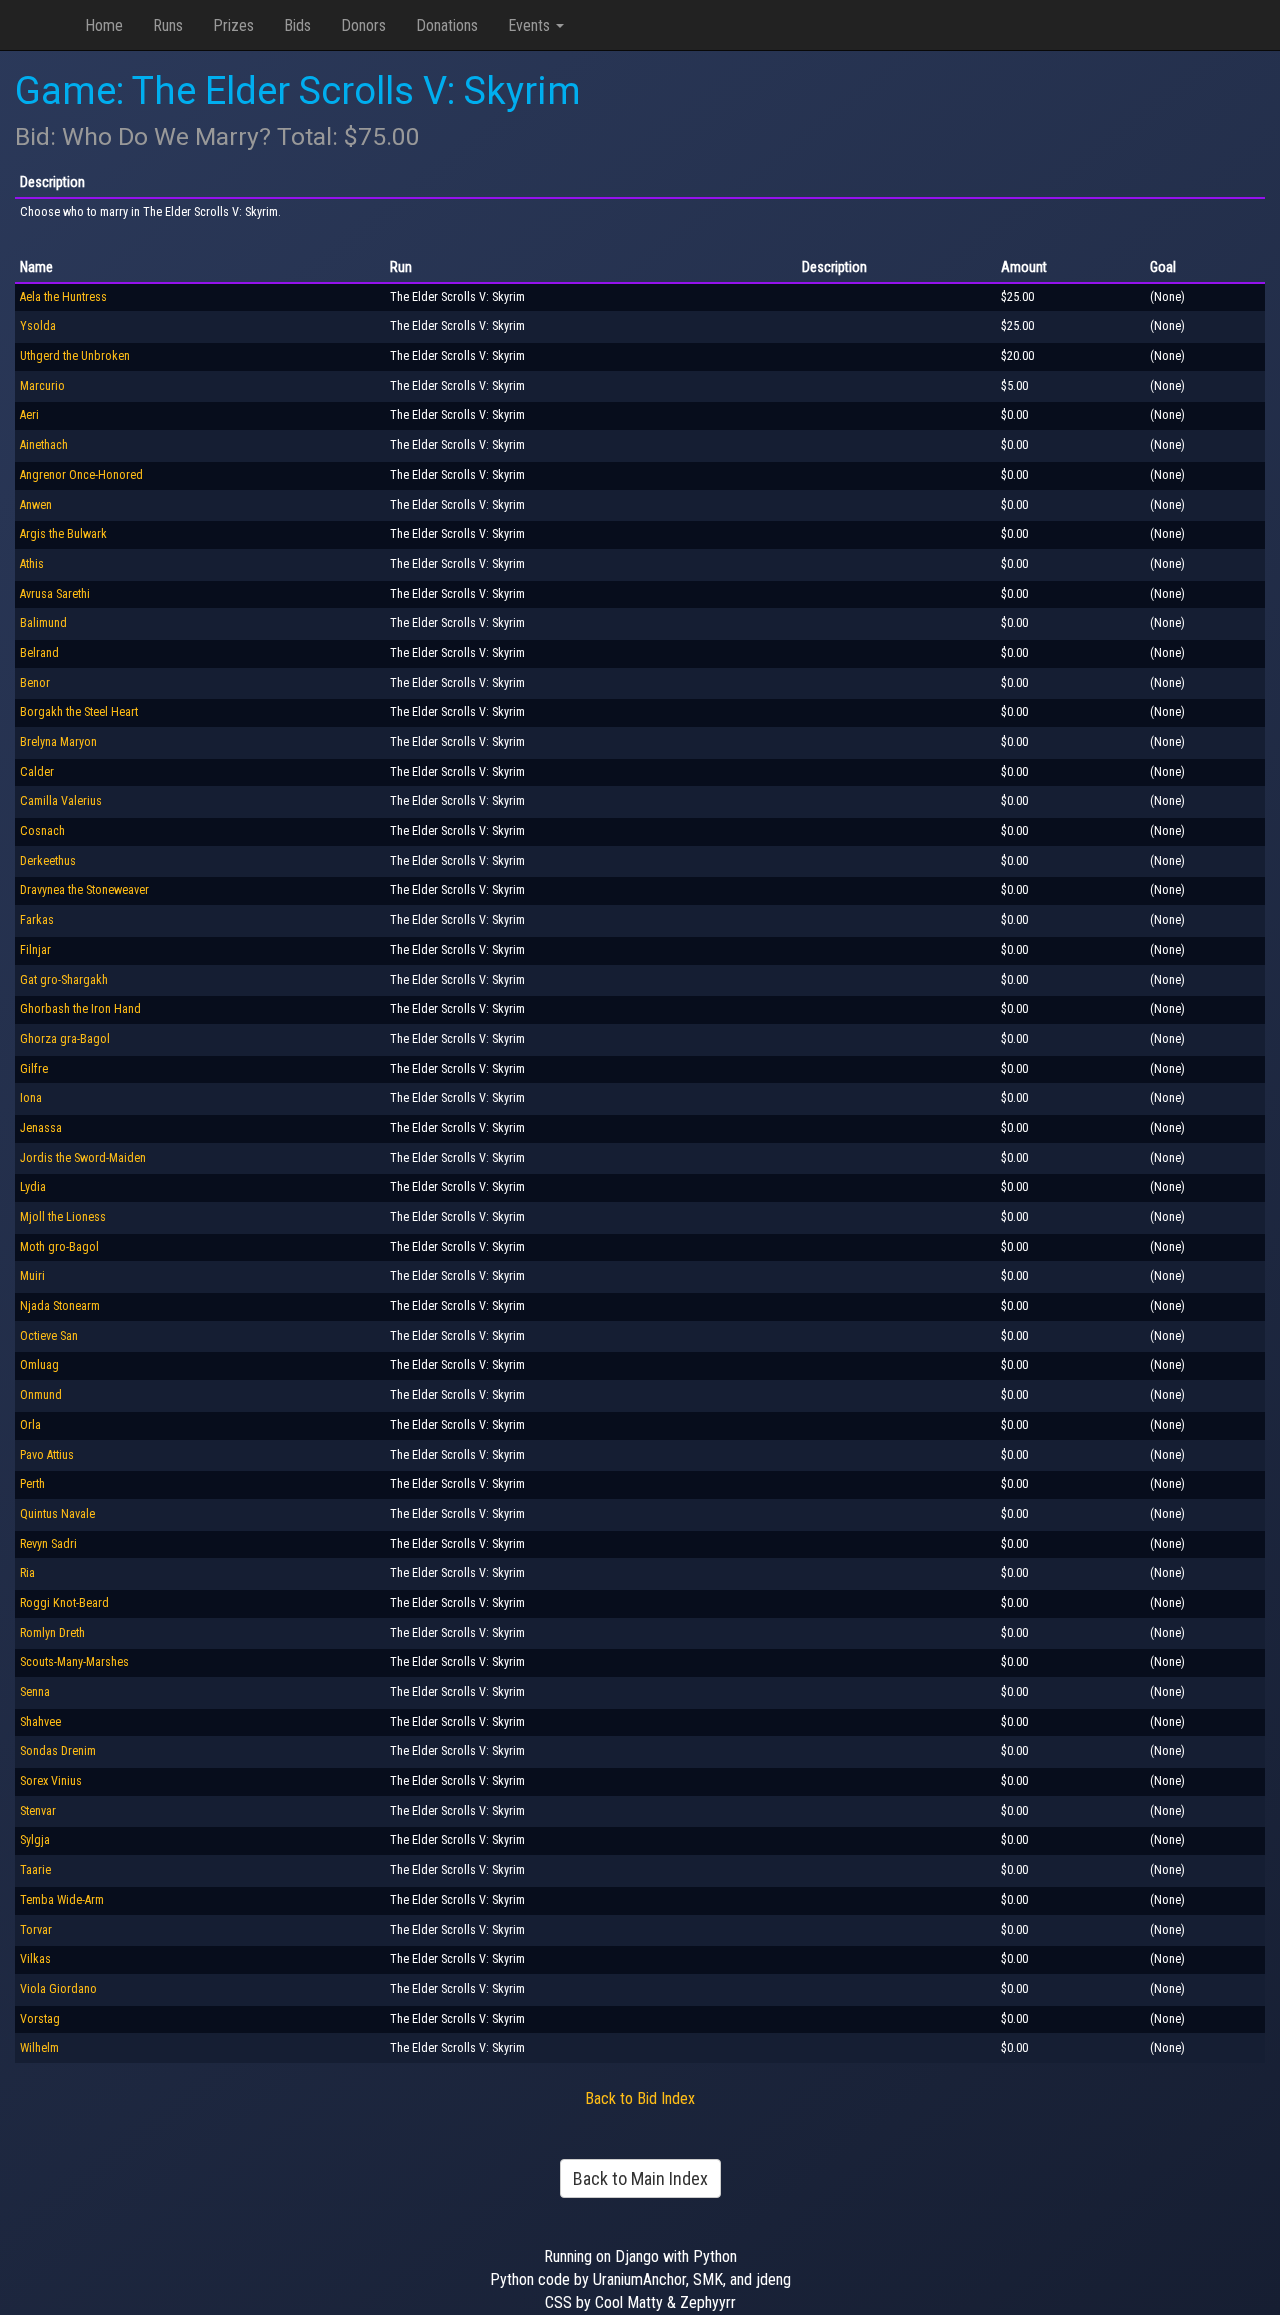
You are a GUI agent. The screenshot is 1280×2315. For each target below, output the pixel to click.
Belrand (39, 653)
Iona (31, 1098)
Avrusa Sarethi (55, 594)
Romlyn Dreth (52, 1633)
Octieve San (49, 1336)
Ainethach (44, 445)
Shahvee (40, 1722)
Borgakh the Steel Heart (79, 712)
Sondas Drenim (58, 1751)
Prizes (233, 25)
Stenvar (38, 1811)
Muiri (32, 1276)
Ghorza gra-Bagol (65, 1039)
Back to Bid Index (640, 2098)
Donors (363, 25)
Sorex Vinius (51, 1781)
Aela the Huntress (63, 297)
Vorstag (40, 2019)
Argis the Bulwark (63, 534)
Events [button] (531, 25)
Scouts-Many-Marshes (74, 1662)
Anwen (36, 505)
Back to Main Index (640, 2178)
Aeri (29, 415)
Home (104, 25)
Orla (30, 1425)
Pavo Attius (47, 1455)
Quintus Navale (57, 1514)
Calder (37, 772)
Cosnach (42, 831)
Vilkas (35, 1959)
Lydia (33, 1187)
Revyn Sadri (48, 1544)
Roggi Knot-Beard (64, 1603)
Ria (27, 1573)
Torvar (36, 1930)
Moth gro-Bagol (59, 1247)
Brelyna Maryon (58, 742)
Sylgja (35, 1840)
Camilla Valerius (61, 801)
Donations (447, 25)
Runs (168, 25)
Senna (35, 1692)
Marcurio (42, 386)
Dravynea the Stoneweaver (84, 890)
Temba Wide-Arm (62, 1900)
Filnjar (35, 950)
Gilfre (34, 1069)
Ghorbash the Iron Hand (80, 1009)
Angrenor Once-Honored (81, 475)
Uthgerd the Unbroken (75, 356)
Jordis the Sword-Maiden (83, 1158)
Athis (32, 564)
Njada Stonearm (60, 1306)
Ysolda (38, 326)
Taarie (35, 1870)
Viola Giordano (58, 1989)
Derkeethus (48, 861)
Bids (297, 25)
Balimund (43, 623)
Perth (32, 1484)
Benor (35, 683)
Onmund (41, 1395)
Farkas (37, 920)
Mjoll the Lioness (63, 1217)
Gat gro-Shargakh (64, 980)
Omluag (39, 1365)
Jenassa (41, 1128)
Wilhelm (39, 2048)
